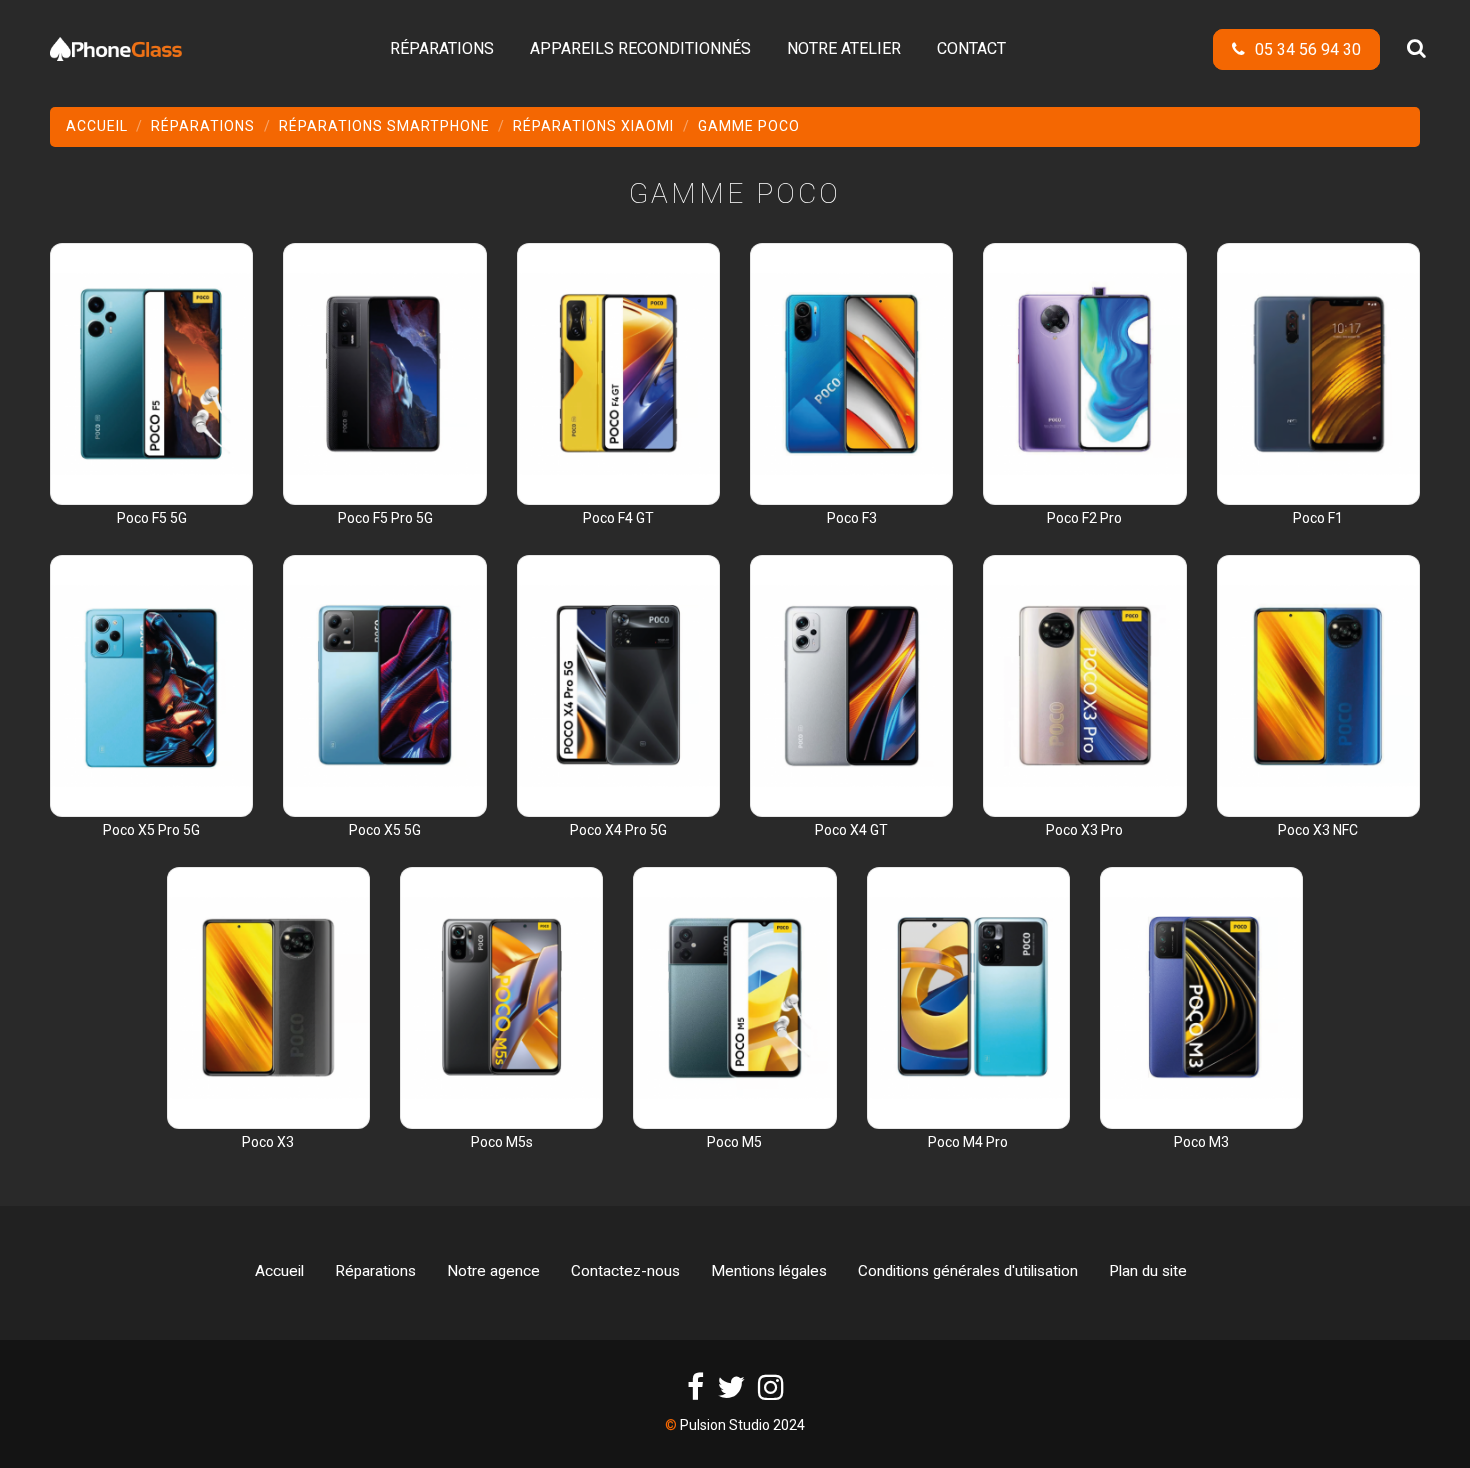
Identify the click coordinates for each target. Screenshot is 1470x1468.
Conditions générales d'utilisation (968, 1271)
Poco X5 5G (385, 830)
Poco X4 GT (851, 830)
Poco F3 (852, 518)
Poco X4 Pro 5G (618, 830)
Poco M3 (1201, 1142)
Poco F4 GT (618, 518)
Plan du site (1148, 1271)
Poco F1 (1318, 518)
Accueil (279, 1271)
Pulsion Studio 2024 (742, 1425)
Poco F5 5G (152, 518)
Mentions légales (769, 1271)
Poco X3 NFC (1318, 830)
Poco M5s (502, 1142)
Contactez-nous (625, 1271)
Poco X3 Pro (1084, 830)
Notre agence (493, 1271)
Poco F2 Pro (1084, 518)
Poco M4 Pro (968, 1142)
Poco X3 (268, 1142)
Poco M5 (734, 1142)
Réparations (375, 1271)
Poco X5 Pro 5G (151, 830)
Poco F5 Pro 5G (385, 518)
